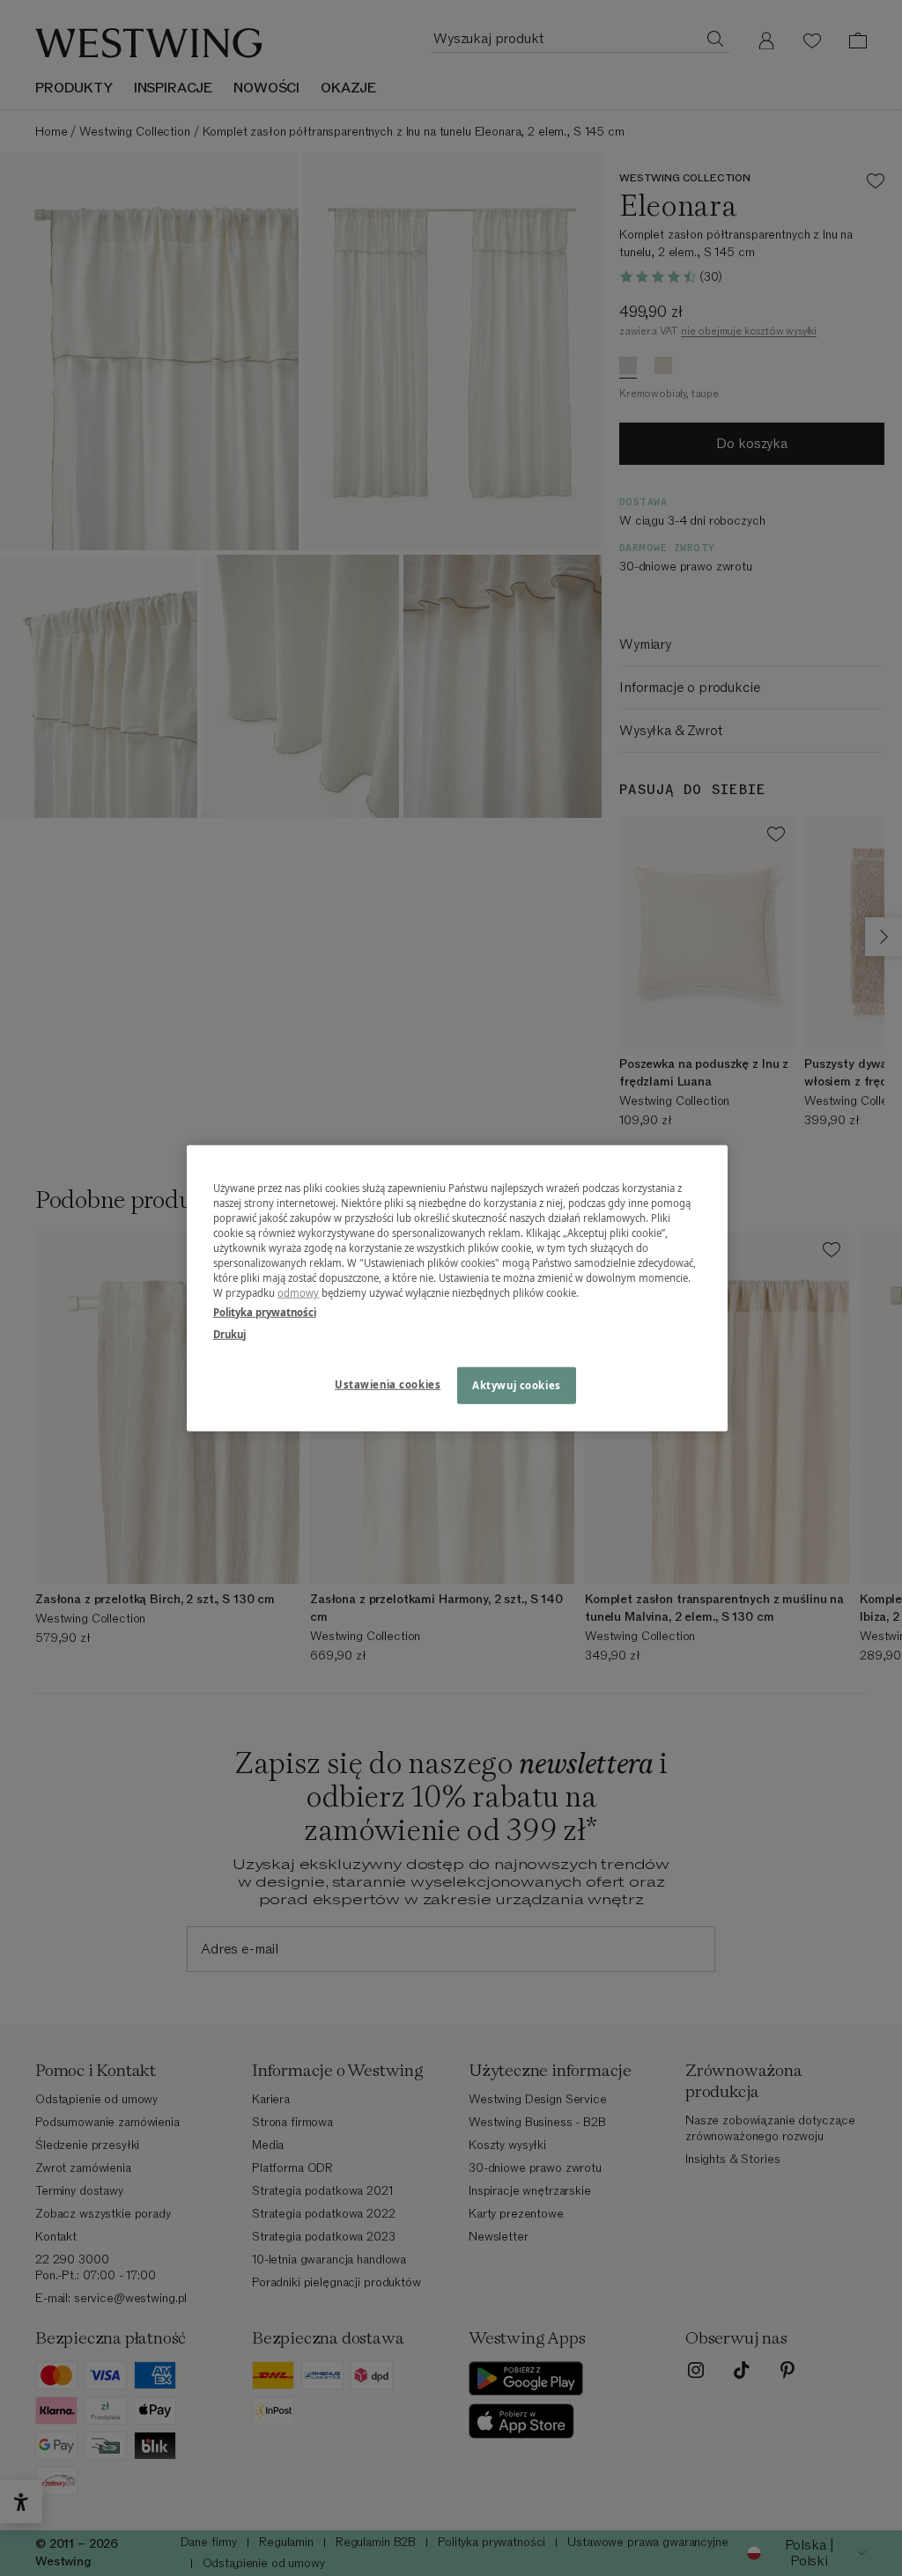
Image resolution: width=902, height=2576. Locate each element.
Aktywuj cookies (517, 1384)
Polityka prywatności (265, 1311)
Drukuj (229, 1333)
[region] (457, 1288)
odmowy (299, 1293)
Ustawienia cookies (388, 1384)
